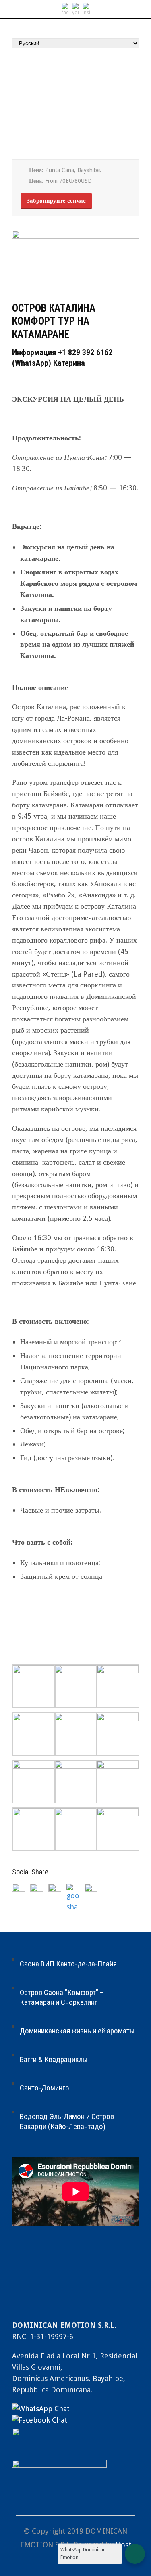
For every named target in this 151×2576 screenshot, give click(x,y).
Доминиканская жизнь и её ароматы (77, 2031)
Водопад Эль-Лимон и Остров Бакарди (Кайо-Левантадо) (67, 2121)
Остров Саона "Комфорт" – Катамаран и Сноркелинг (62, 1998)
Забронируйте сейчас (56, 201)
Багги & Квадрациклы (54, 2059)
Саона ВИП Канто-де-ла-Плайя (68, 1964)
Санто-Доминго (44, 2088)
